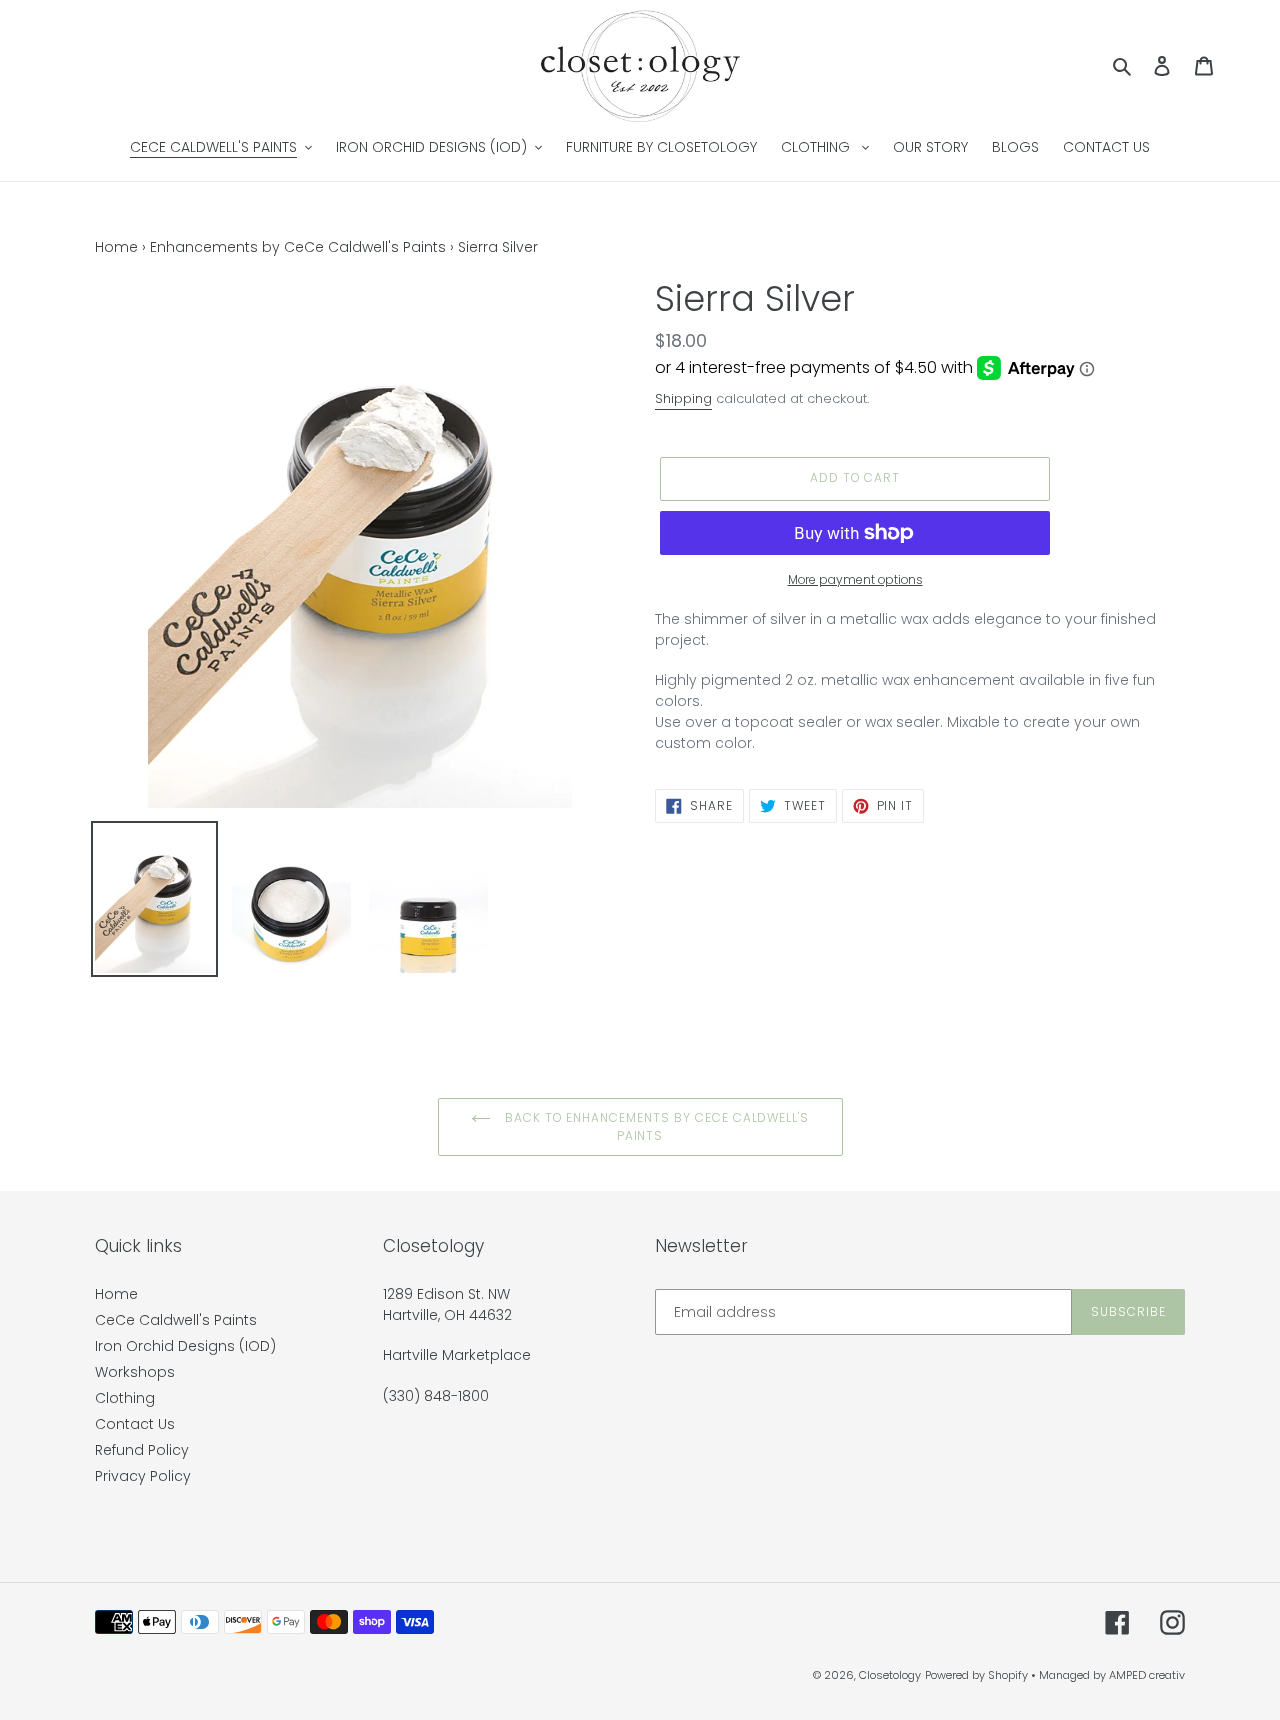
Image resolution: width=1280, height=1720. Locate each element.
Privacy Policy (143, 1476)
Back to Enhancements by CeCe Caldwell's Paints (655, 1126)
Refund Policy (142, 1450)
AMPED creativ (1147, 1675)
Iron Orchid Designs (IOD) (185, 1346)
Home (116, 247)
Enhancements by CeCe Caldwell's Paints (298, 247)
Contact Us (135, 1424)
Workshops (135, 1372)
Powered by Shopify (976, 1675)
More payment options (855, 579)
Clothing (125, 1398)
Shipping (683, 398)
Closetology (890, 1675)
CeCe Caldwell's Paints (176, 1320)
